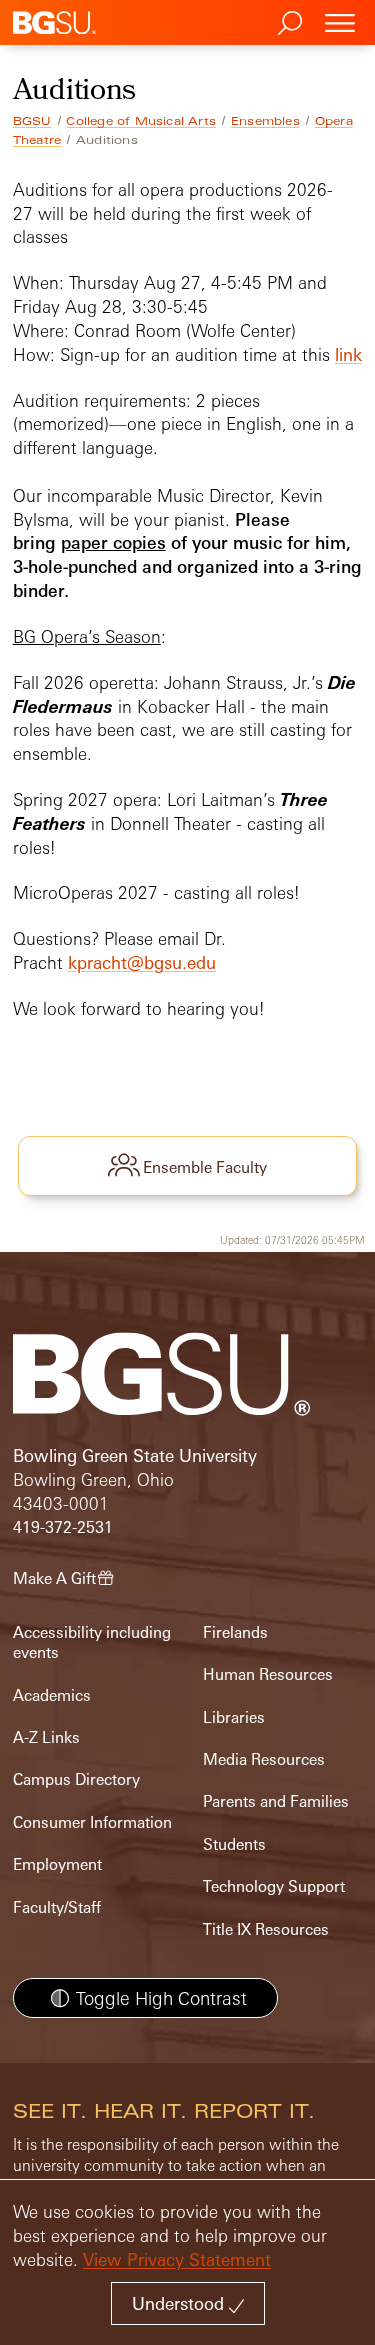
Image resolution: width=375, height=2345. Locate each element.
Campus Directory (76, 1779)
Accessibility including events (92, 1642)
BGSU (32, 121)
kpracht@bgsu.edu (142, 962)
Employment (57, 1864)
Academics (52, 1695)
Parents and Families (276, 1801)
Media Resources (264, 1759)
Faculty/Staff (57, 1907)
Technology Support (274, 1886)
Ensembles (265, 121)
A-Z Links (46, 1737)
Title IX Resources (266, 1929)
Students (234, 1844)
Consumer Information (92, 1822)
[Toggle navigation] (340, 22)
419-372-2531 (63, 1527)
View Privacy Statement (177, 2259)
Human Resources (268, 1674)
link (348, 354)
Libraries (234, 1717)
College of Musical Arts (141, 121)
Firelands (235, 1632)
